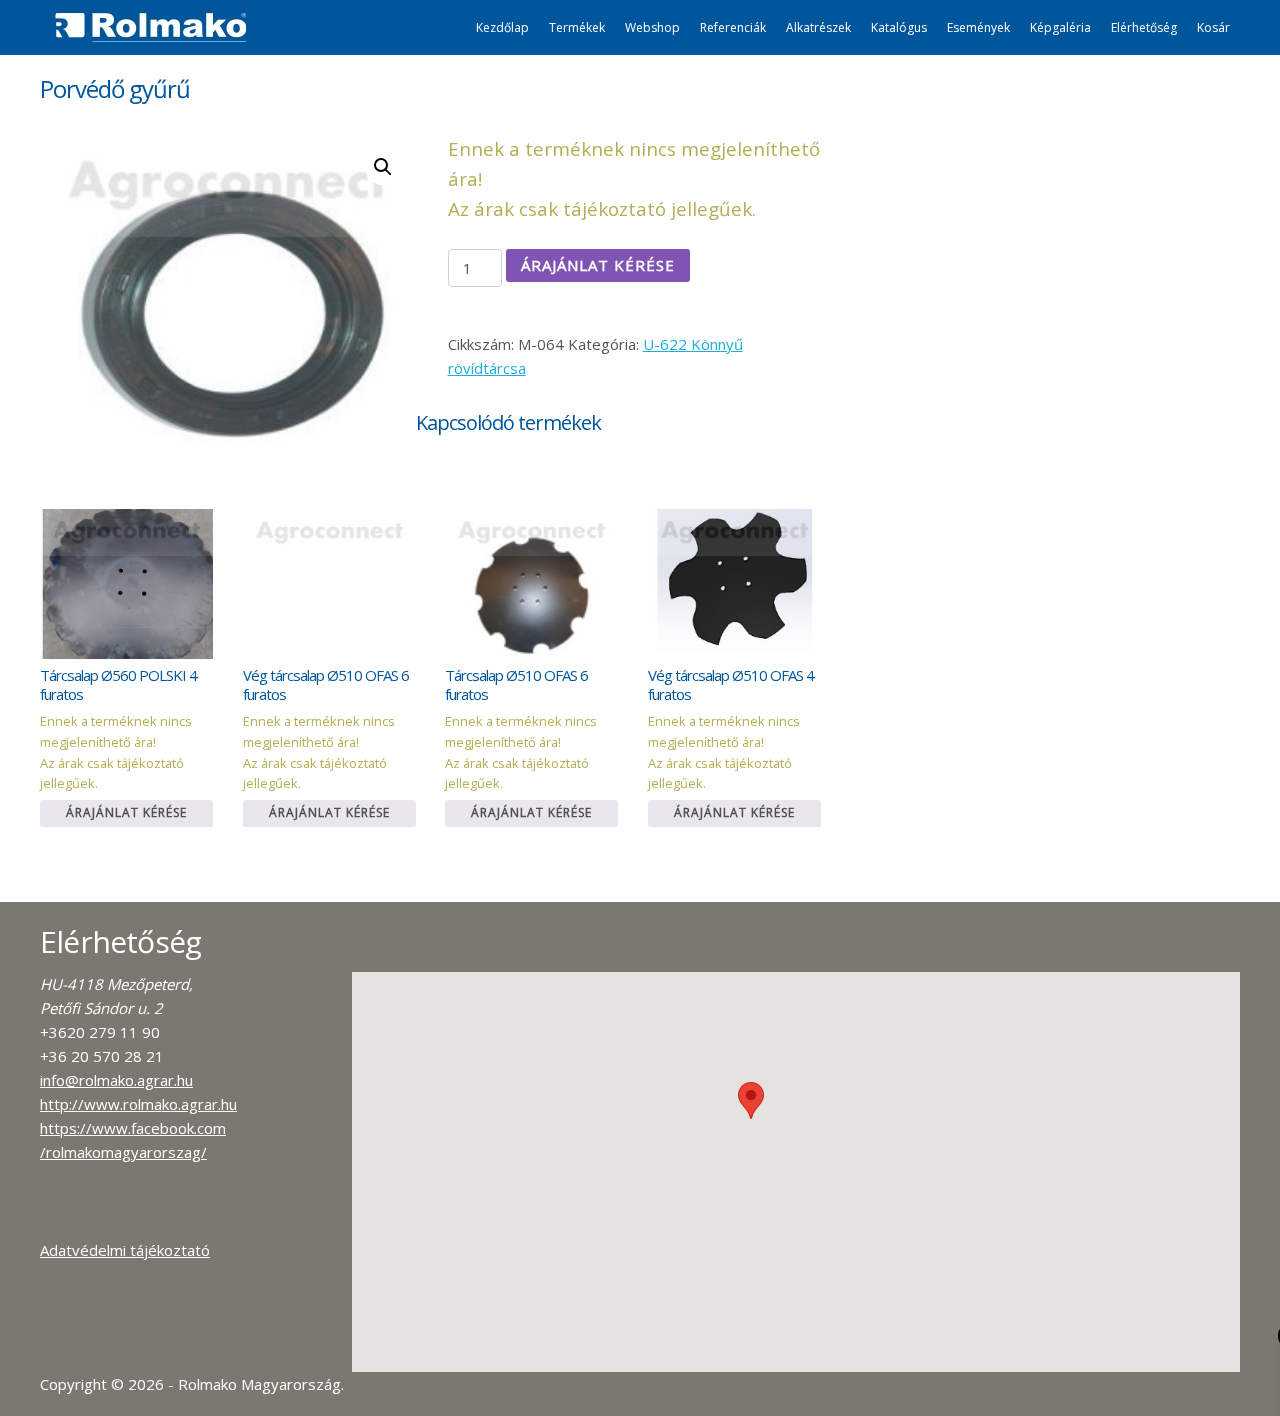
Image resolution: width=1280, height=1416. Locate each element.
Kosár (1213, 27)
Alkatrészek (818, 27)
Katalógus (899, 27)
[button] (751, 1100)
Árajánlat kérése (598, 265)
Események (978, 27)
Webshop (652, 27)
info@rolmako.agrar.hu (116, 1080)
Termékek (577, 27)
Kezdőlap (502, 27)
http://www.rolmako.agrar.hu (138, 1104)
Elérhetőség (1144, 27)
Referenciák (733, 27)
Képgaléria (1060, 27)
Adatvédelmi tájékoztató (125, 1250)
